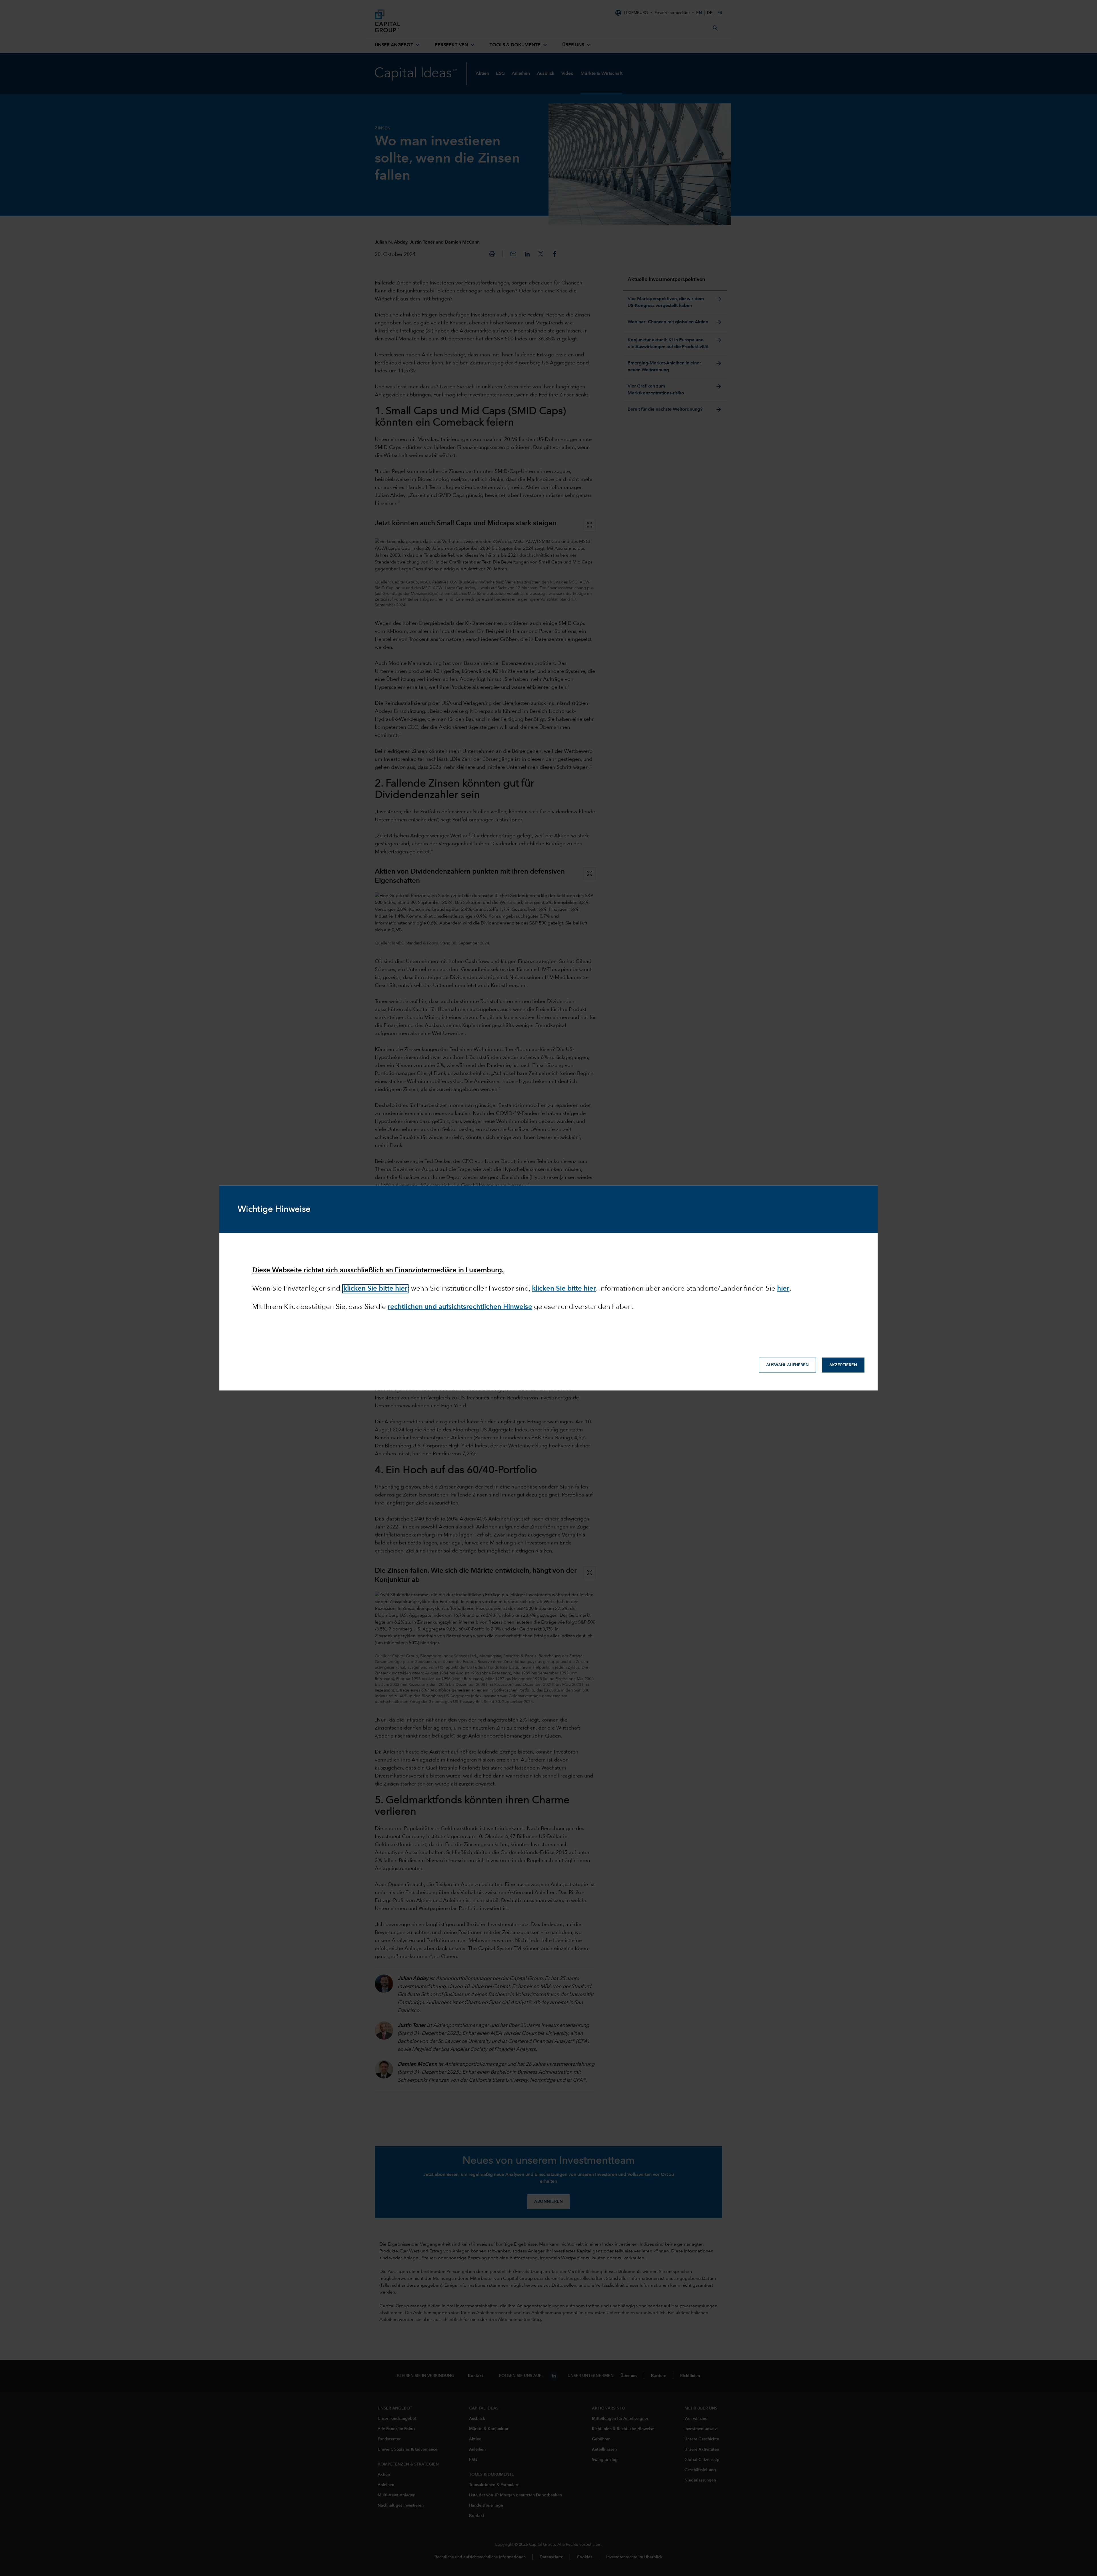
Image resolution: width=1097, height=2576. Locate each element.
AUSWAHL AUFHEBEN (787, 1365)
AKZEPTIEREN (843, 1365)
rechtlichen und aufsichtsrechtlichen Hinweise (460, 1307)
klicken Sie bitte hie (563, 1289)
